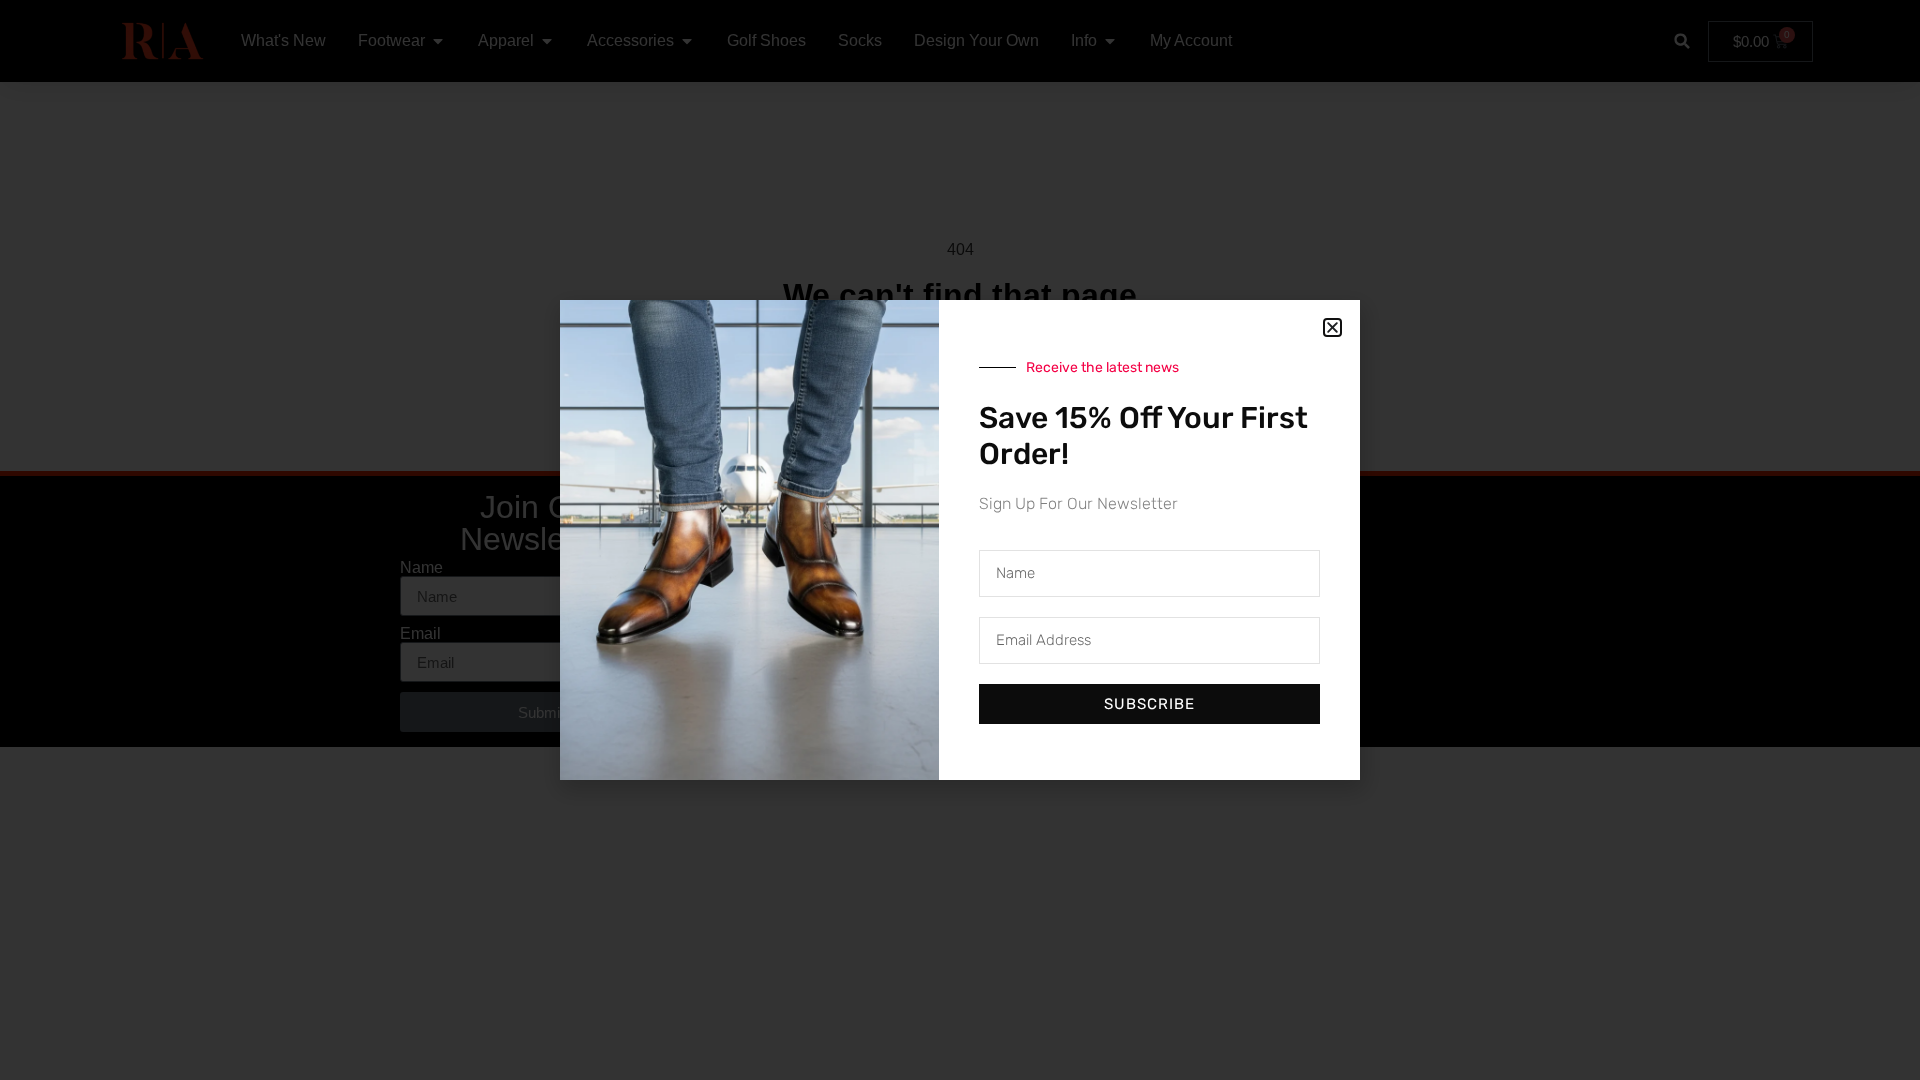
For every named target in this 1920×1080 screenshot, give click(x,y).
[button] (1332, 327)
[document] (960, 540)
